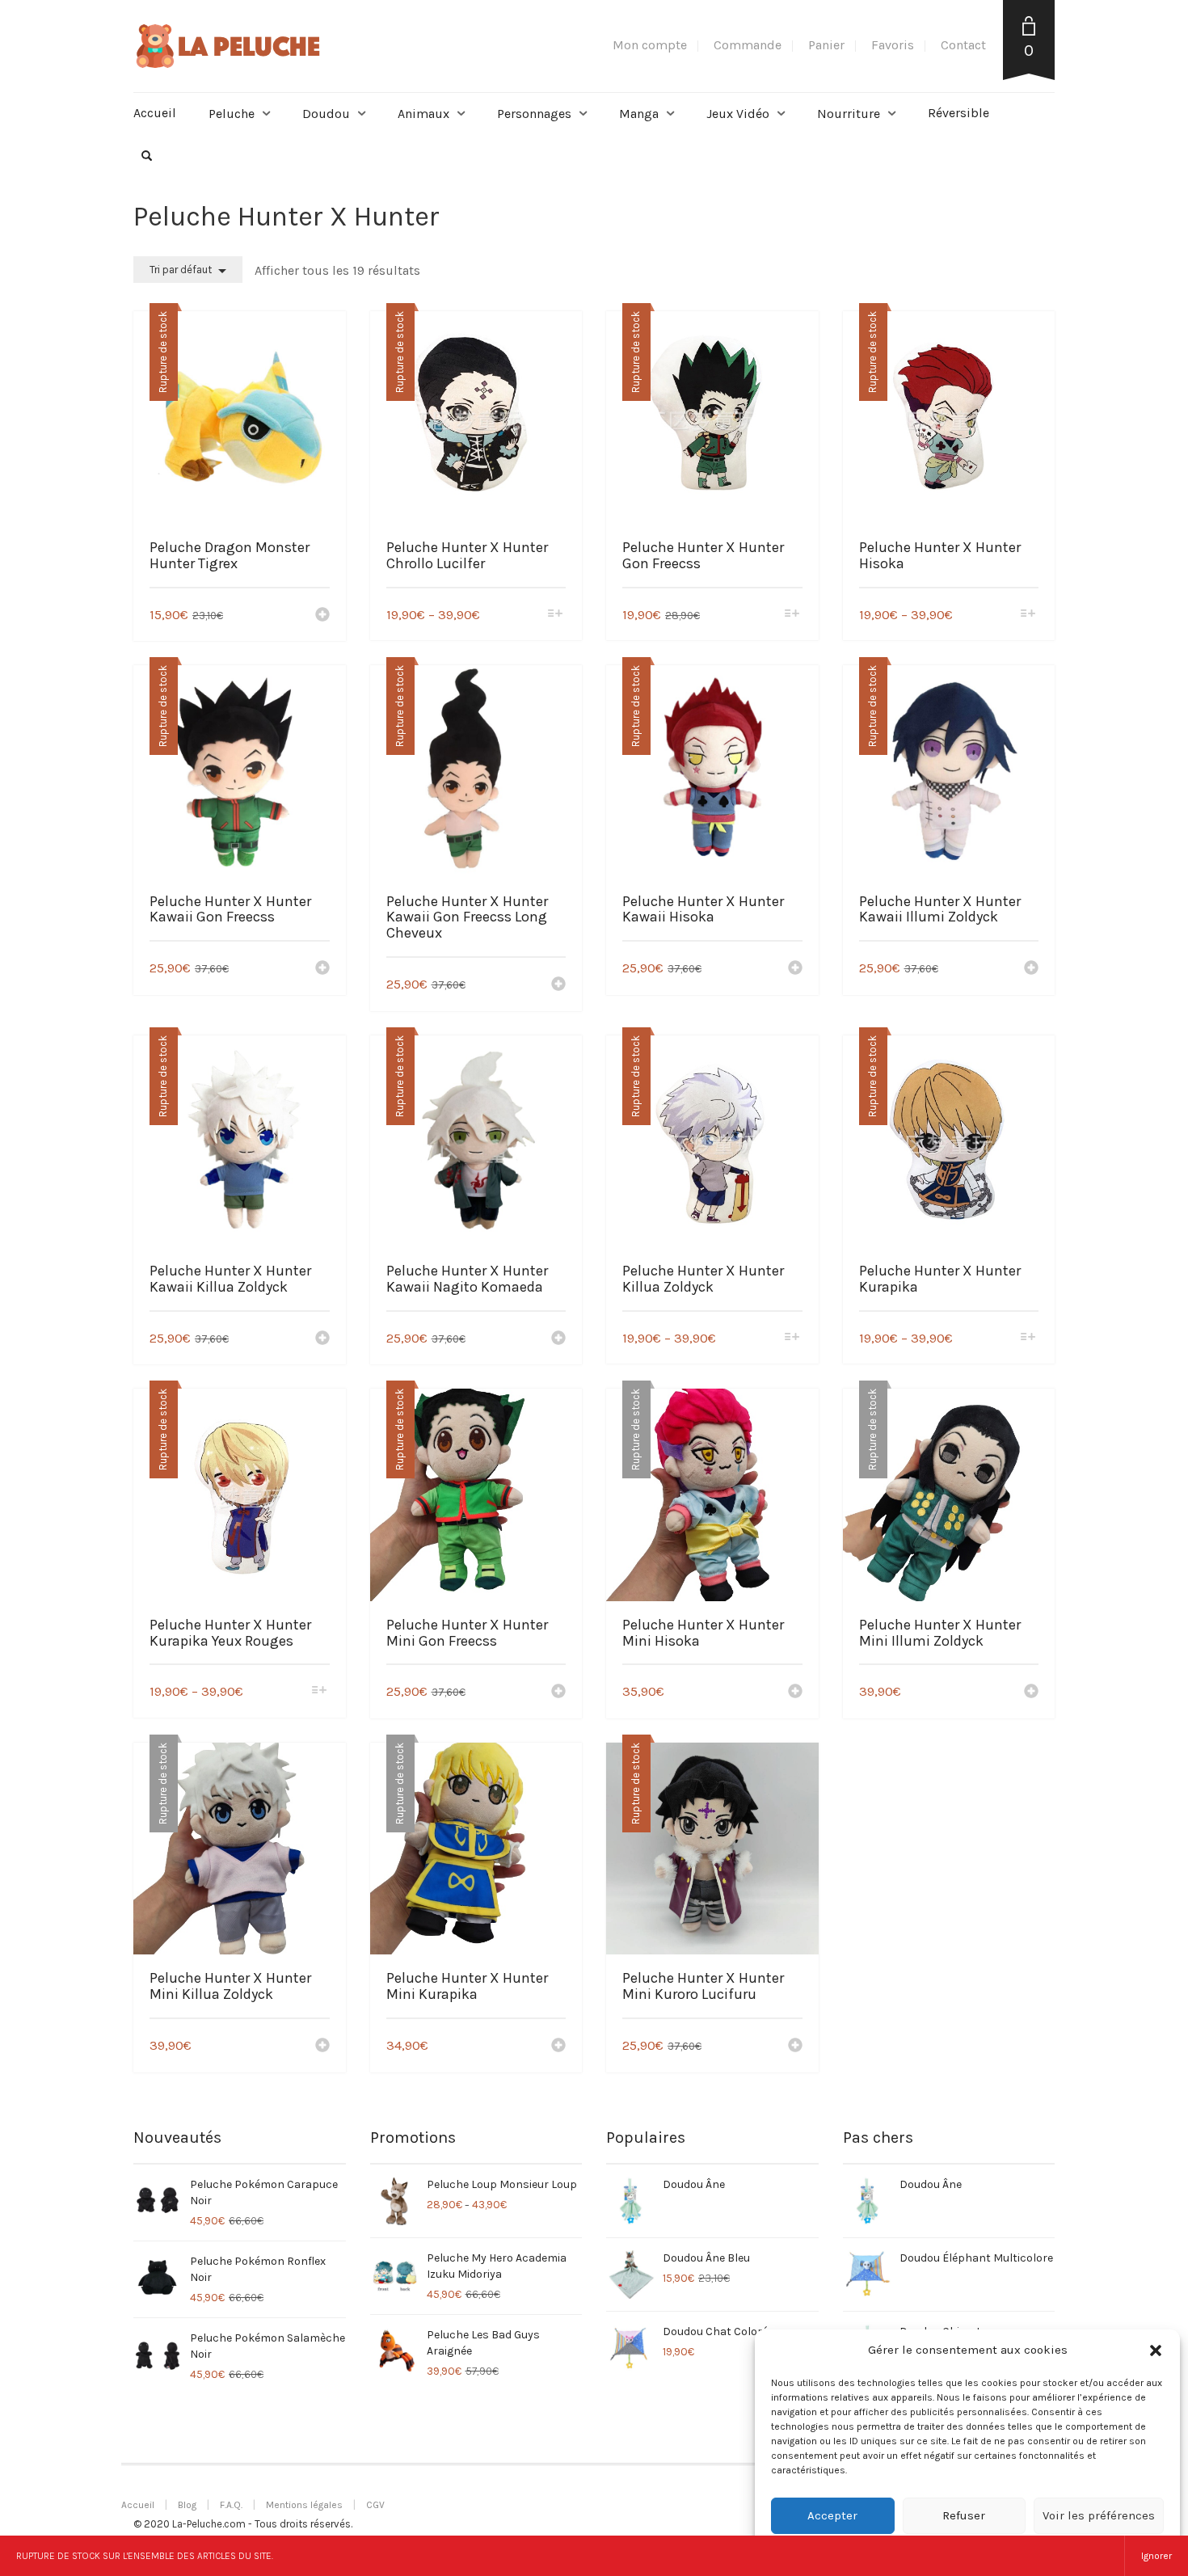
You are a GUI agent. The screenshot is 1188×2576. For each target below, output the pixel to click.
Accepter (832, 2515)
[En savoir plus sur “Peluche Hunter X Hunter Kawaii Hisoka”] (795, 969)
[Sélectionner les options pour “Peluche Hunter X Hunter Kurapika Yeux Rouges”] (319, 1691)
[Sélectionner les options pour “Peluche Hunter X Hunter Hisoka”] (1028, 615)
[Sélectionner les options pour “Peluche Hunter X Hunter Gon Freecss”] (792, 615)
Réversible (958, 113)
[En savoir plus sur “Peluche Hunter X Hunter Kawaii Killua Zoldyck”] (322, 1339)
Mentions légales (304, 2505)
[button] (1156, 2350)
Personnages (534, 114)
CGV (375, 2505)
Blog (187, 2505)
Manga (639, 114)
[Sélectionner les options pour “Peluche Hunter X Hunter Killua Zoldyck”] (792, 1338)
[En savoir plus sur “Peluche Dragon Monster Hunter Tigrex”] (322, 616)
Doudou (326, 114)
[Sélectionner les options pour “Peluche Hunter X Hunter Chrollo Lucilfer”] (556, 615)
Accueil (155, 113)
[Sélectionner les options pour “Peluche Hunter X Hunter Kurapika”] (1028, 1338)
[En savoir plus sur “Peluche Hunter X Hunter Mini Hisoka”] (795, 1693)
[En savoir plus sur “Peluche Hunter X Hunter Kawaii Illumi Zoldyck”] (1031, 969)
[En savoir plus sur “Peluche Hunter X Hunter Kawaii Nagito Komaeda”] (558, 1339)
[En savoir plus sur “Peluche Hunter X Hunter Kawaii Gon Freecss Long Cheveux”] (558, 985)
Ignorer (1156, 2556)
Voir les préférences (1099, 2515)
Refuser (964, 2515)
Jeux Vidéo (738, 114)
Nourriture (849, 114)
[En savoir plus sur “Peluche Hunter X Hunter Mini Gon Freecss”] (558, 1693)
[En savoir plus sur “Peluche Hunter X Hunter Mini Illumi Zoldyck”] (1031, 1693)
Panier (826, 45)
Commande (748, 45)
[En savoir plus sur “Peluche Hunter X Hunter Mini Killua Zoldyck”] (322, 2047)
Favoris (893, 45)
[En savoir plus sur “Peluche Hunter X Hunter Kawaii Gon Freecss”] (322, 969)
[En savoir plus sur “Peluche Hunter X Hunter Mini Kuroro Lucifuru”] (795, 2047)
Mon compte (650, 45)
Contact (963, 45)
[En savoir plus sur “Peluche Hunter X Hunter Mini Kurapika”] (558, 2047)
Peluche (232, 114)
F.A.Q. (231, 2505)
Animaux (423, 114)
